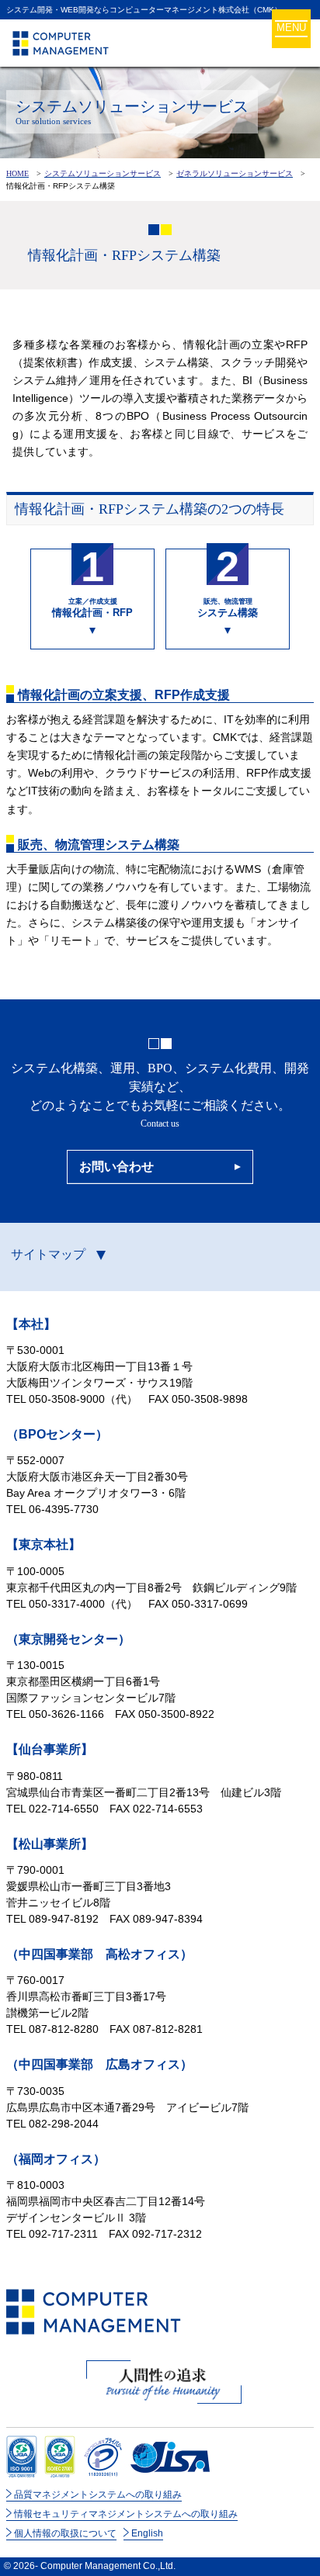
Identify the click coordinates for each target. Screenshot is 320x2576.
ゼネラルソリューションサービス (235, 173)
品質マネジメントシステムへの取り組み (98, 2495)
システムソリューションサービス (103, 173)
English (147, 2533)
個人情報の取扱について (65, 2533)
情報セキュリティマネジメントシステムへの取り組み (126, 2514)
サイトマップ (48, 1254)
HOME (17, 173)
